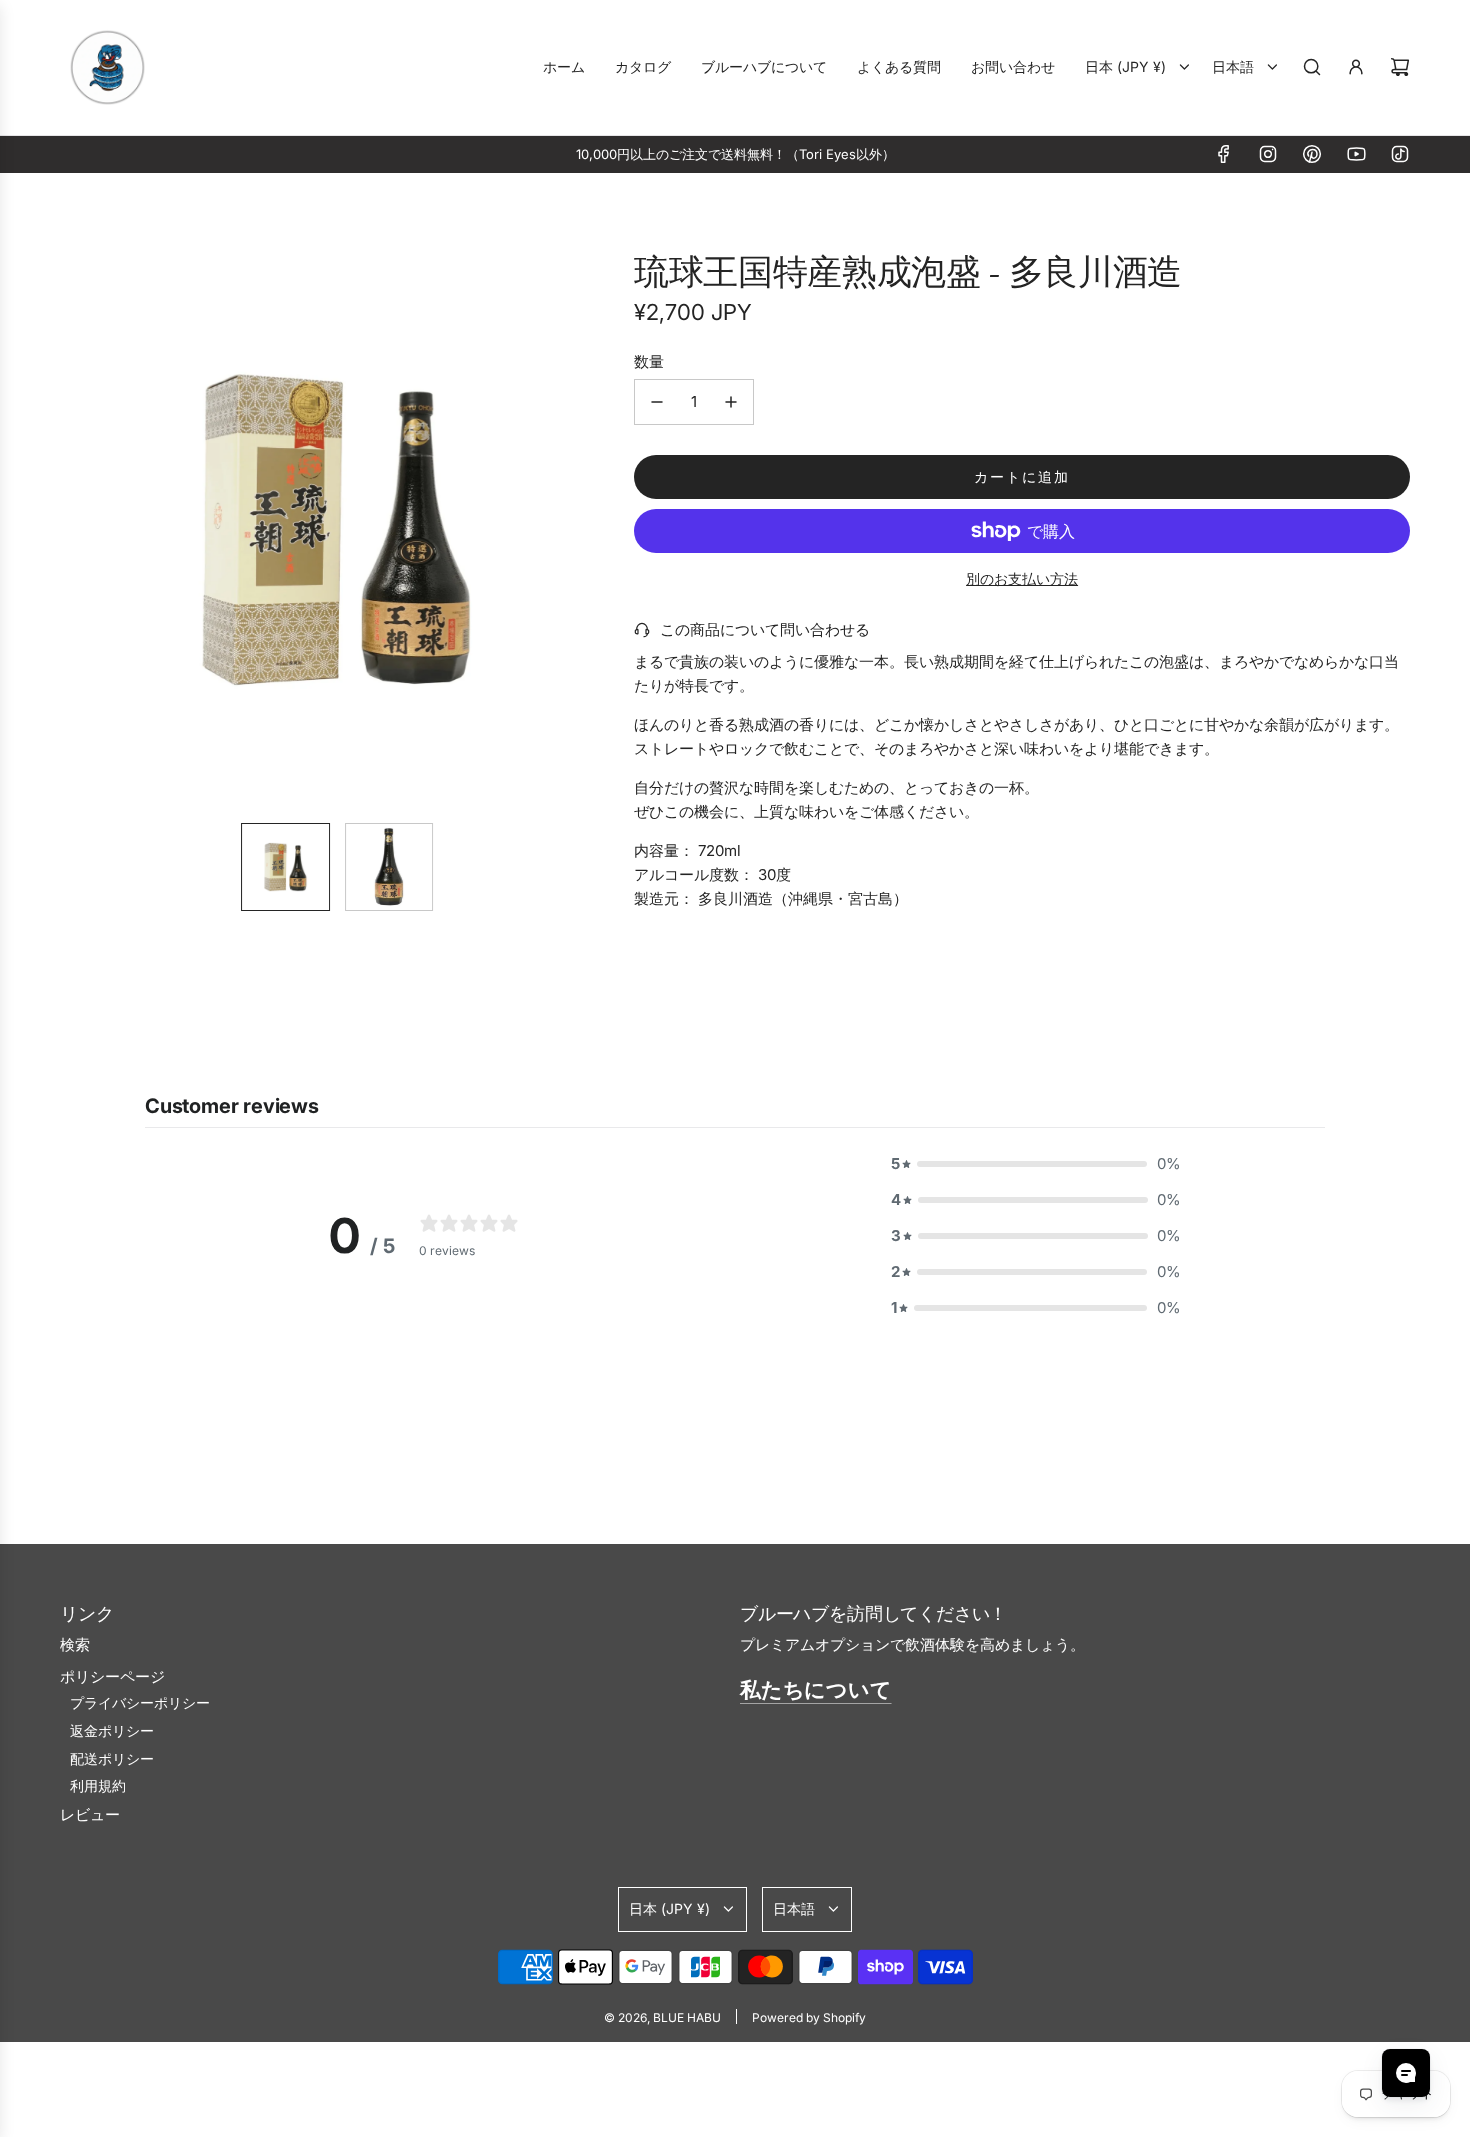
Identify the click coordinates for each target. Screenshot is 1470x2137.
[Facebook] (1224, 154)
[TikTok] (1400, 154)
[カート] (1400, 67)
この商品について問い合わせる (765, 629)
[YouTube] (1356, 154)
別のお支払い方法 (1022, 578)
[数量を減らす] (657, 402)
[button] (86, 530)
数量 (649, 361)
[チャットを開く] (1406, 2073)
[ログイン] (1356, 67)
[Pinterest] (1312, 154)
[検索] (1312, 67)
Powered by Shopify (809, 2017)
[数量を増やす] (731, 402)
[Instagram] (1268, 154)
